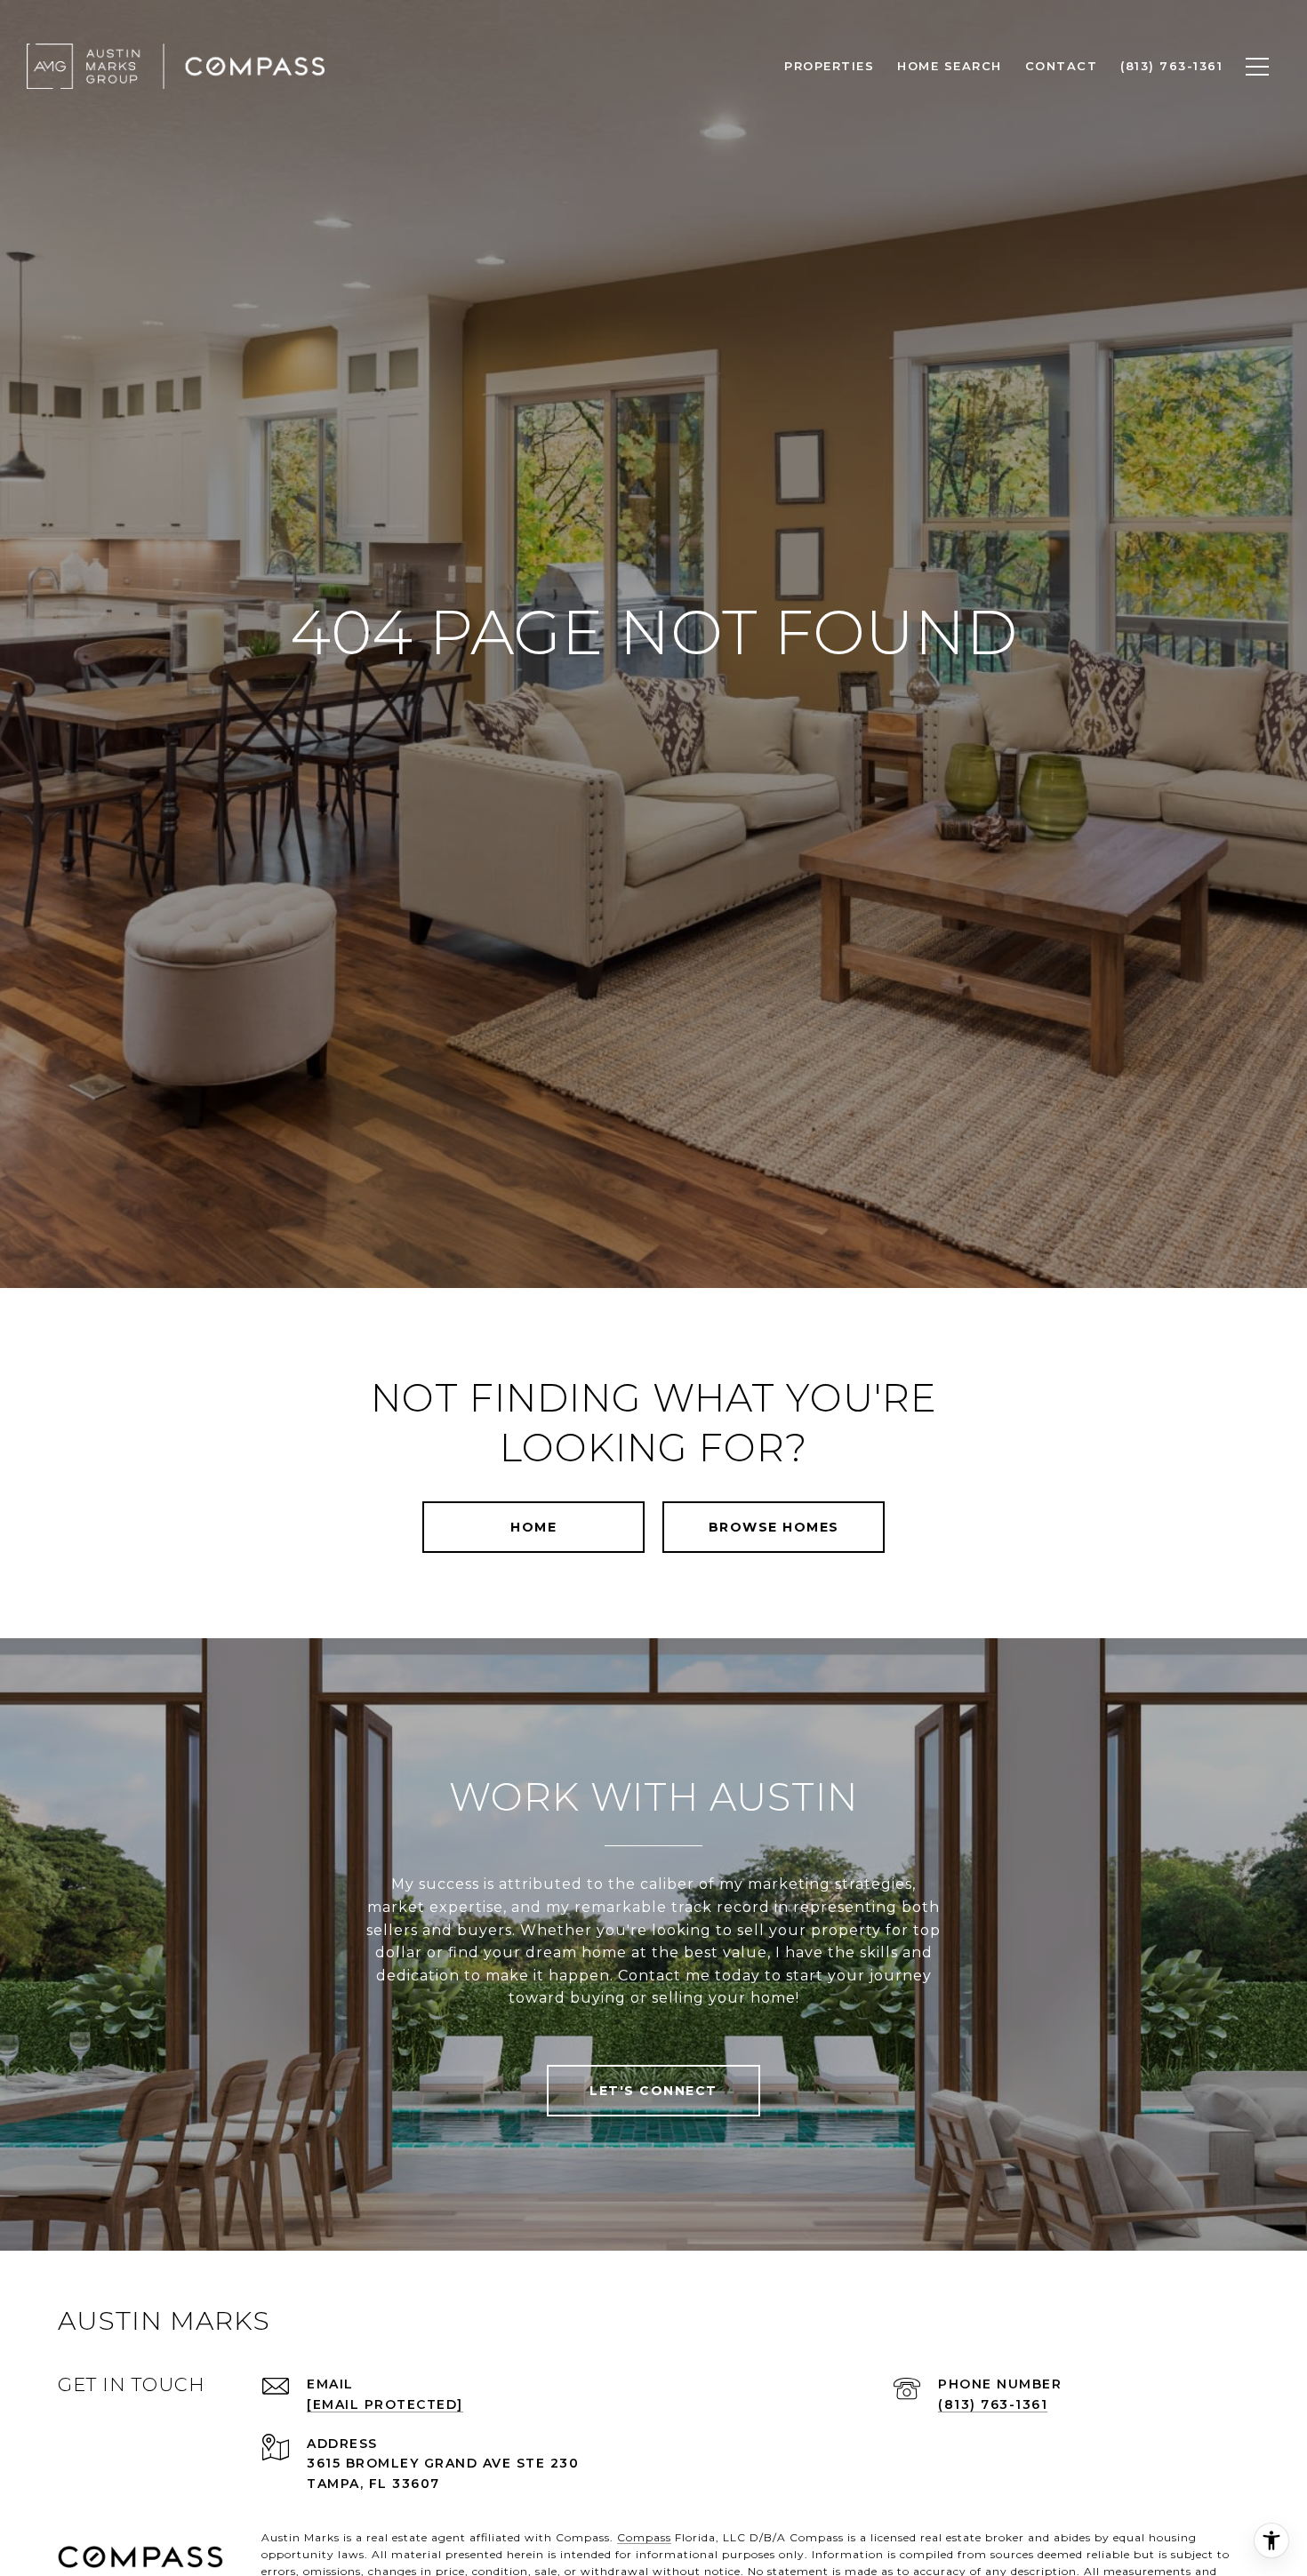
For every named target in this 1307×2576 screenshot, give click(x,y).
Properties (829, 66)
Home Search (950, 66)
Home (533, 1527)
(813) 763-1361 (993, 2404)
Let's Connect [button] (653, 2091)
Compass (644, 2537)
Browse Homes (774, 1527)
